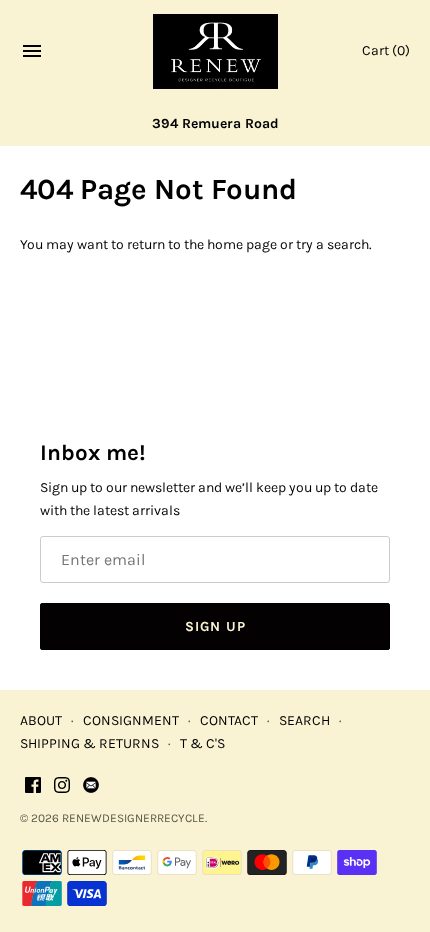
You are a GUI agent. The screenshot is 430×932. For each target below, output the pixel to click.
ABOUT (41, 720)
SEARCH (304, 720)
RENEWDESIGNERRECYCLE (133, 818)
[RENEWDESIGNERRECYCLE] (215, 51)
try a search (332, 244)
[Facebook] (33, 786)
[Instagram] (62, 786)
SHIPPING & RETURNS (89, 743)
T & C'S (202, 743)
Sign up (215, 626)
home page (242, 244)
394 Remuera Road (215, 123)
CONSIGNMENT (131, 720)
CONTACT (229, 720)
